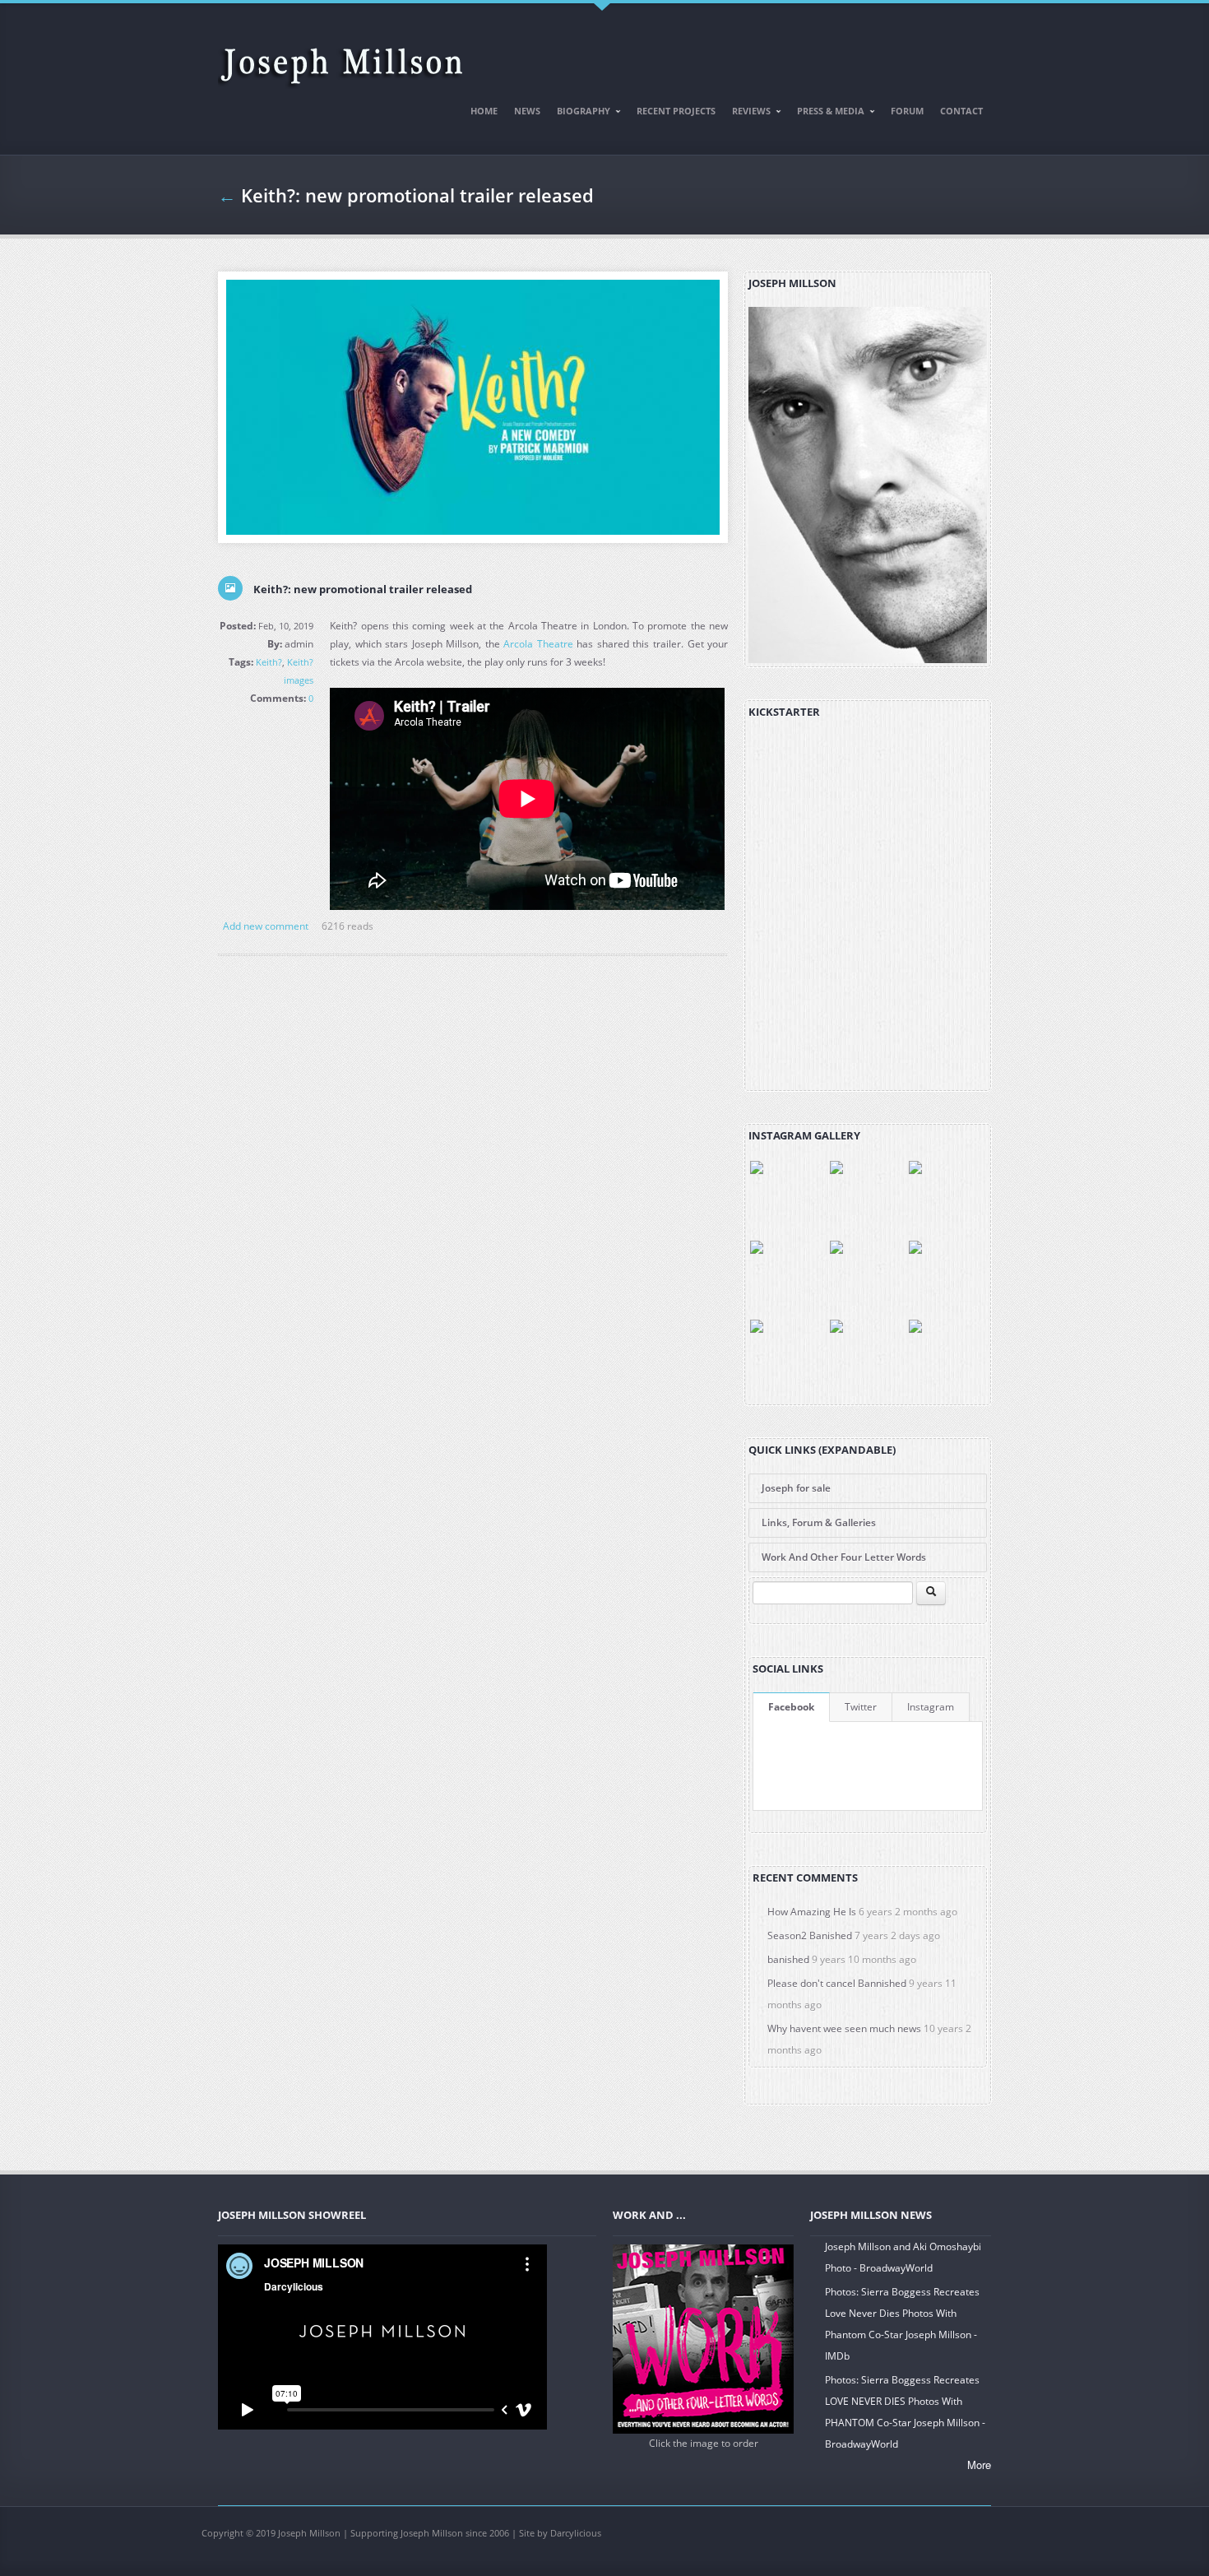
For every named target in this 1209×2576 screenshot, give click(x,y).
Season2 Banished (810, 1935)
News (527, 111)
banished (788, 1959)
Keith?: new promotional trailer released (363, 589)
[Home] (341, 59)
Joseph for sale (796, 1488)
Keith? (269, 662)
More (979, 2465)
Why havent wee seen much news (844, 2028)
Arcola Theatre (538, 644)
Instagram (931, 1707)
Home (484, 111)
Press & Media (827, 114)
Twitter (861, 1707)
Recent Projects (676, 111)
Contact (961, 111)
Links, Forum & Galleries (819, 1522)
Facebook (791, 1707)
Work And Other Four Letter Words (844, 1557)
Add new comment (266, 926)
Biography (579, 114)
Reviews (747, 114)
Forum (907, 111)
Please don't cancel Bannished (837, 1983)
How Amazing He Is (812, 1912)
